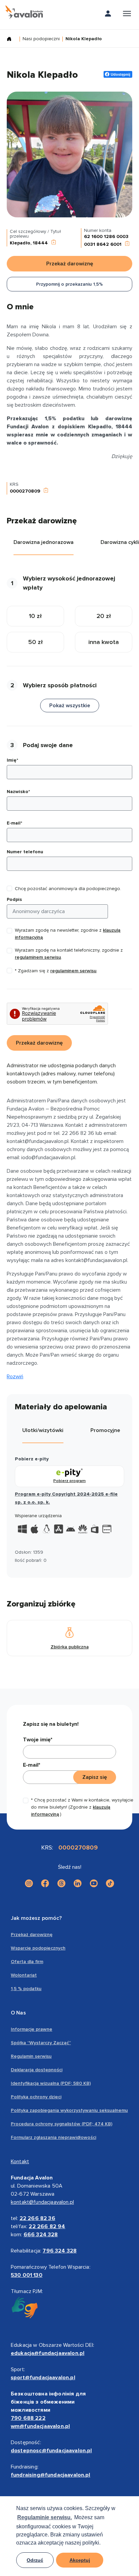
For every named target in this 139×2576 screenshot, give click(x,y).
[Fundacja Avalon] (24, 12)
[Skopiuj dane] (54, 243)
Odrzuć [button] (35, 2560)
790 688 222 (28, 2418)
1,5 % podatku (26, 1989)
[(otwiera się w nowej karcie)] (29, 1883)
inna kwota (104, 642)
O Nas (18, 2013)
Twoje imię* (38, 1740)
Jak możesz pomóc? (36, 1918)
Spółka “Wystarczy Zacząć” (41, 2043)
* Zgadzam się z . (56, 971)
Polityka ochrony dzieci (36, 2097)
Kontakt (20, 2162)
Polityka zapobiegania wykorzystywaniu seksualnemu (69, 2110)
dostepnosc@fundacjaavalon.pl (51, 2451)
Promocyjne (105, 1430)
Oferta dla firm (27, 1962)
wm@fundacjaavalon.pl (40, 2426)
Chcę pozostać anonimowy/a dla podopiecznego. (68, 889)
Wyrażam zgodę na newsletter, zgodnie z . (68, 934)
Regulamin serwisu (31, 2056)
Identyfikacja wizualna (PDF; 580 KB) (51, 2083)
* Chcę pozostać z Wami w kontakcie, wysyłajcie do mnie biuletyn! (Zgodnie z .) (82, 1807)
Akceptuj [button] (80, 2560)
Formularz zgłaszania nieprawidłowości (53, 2137)
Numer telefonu (25, 852)
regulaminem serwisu (38, 957)
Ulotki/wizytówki (43, 1430)
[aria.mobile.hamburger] (127, 15)
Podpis (14, 899)
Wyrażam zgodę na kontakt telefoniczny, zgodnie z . (69, 954)
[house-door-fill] (12, 40)
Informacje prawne (32, 2029)
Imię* (12, 760)
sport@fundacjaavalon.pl (43, 2378)
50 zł (36, 642)
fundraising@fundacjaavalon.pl (51, 2475)
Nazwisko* (18, 792)
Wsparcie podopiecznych (38, 1948)
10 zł (35, 616)
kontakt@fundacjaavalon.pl (42, 2202)
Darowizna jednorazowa (44, 542)
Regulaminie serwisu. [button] (45, 2517)
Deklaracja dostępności (37, 2070)
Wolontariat (24, 1975)
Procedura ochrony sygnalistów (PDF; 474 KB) (62, 2124)
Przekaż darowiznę (32, 1935)
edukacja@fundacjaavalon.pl (48, 2353)
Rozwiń (15, 1377)
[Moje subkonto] (108, 15)
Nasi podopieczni (41, 39)
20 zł (104, 616)
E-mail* (15, 823)
